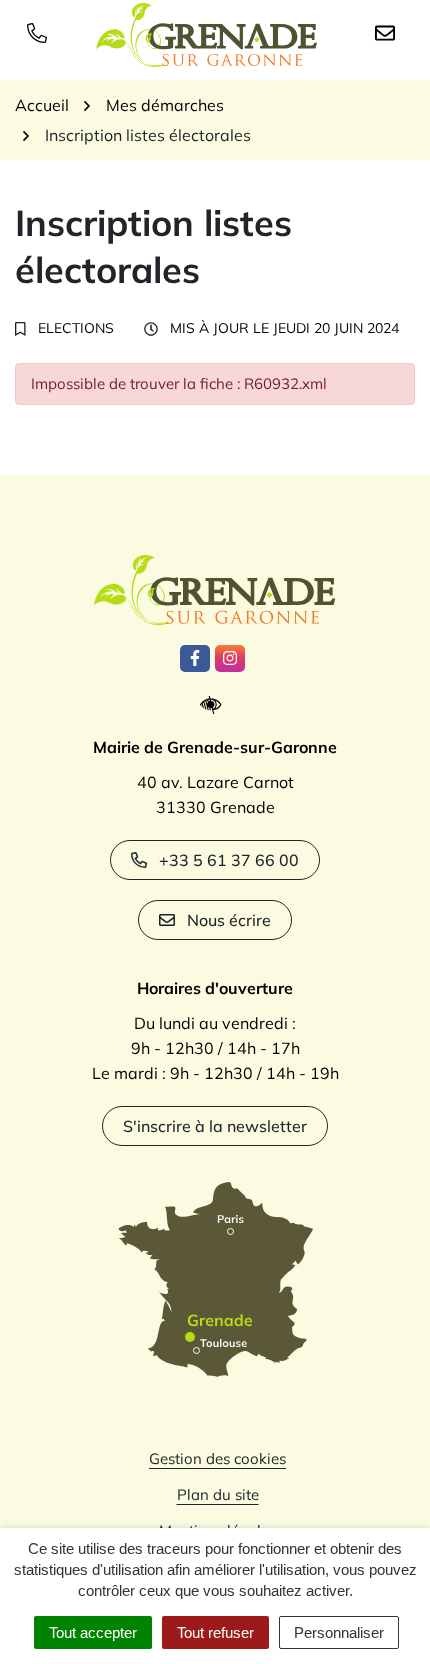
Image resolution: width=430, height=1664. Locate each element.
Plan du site (218, 1494)
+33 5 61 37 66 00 (229, 860)
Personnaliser (339, 1632)
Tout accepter (93, 1632)
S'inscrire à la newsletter (215, 1126)
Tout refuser (215, 1632)
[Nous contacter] (389, 32)
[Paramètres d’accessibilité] (215, 705)
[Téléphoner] (41, 32)
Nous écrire (229, 920)
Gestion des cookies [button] (217, 1458)
